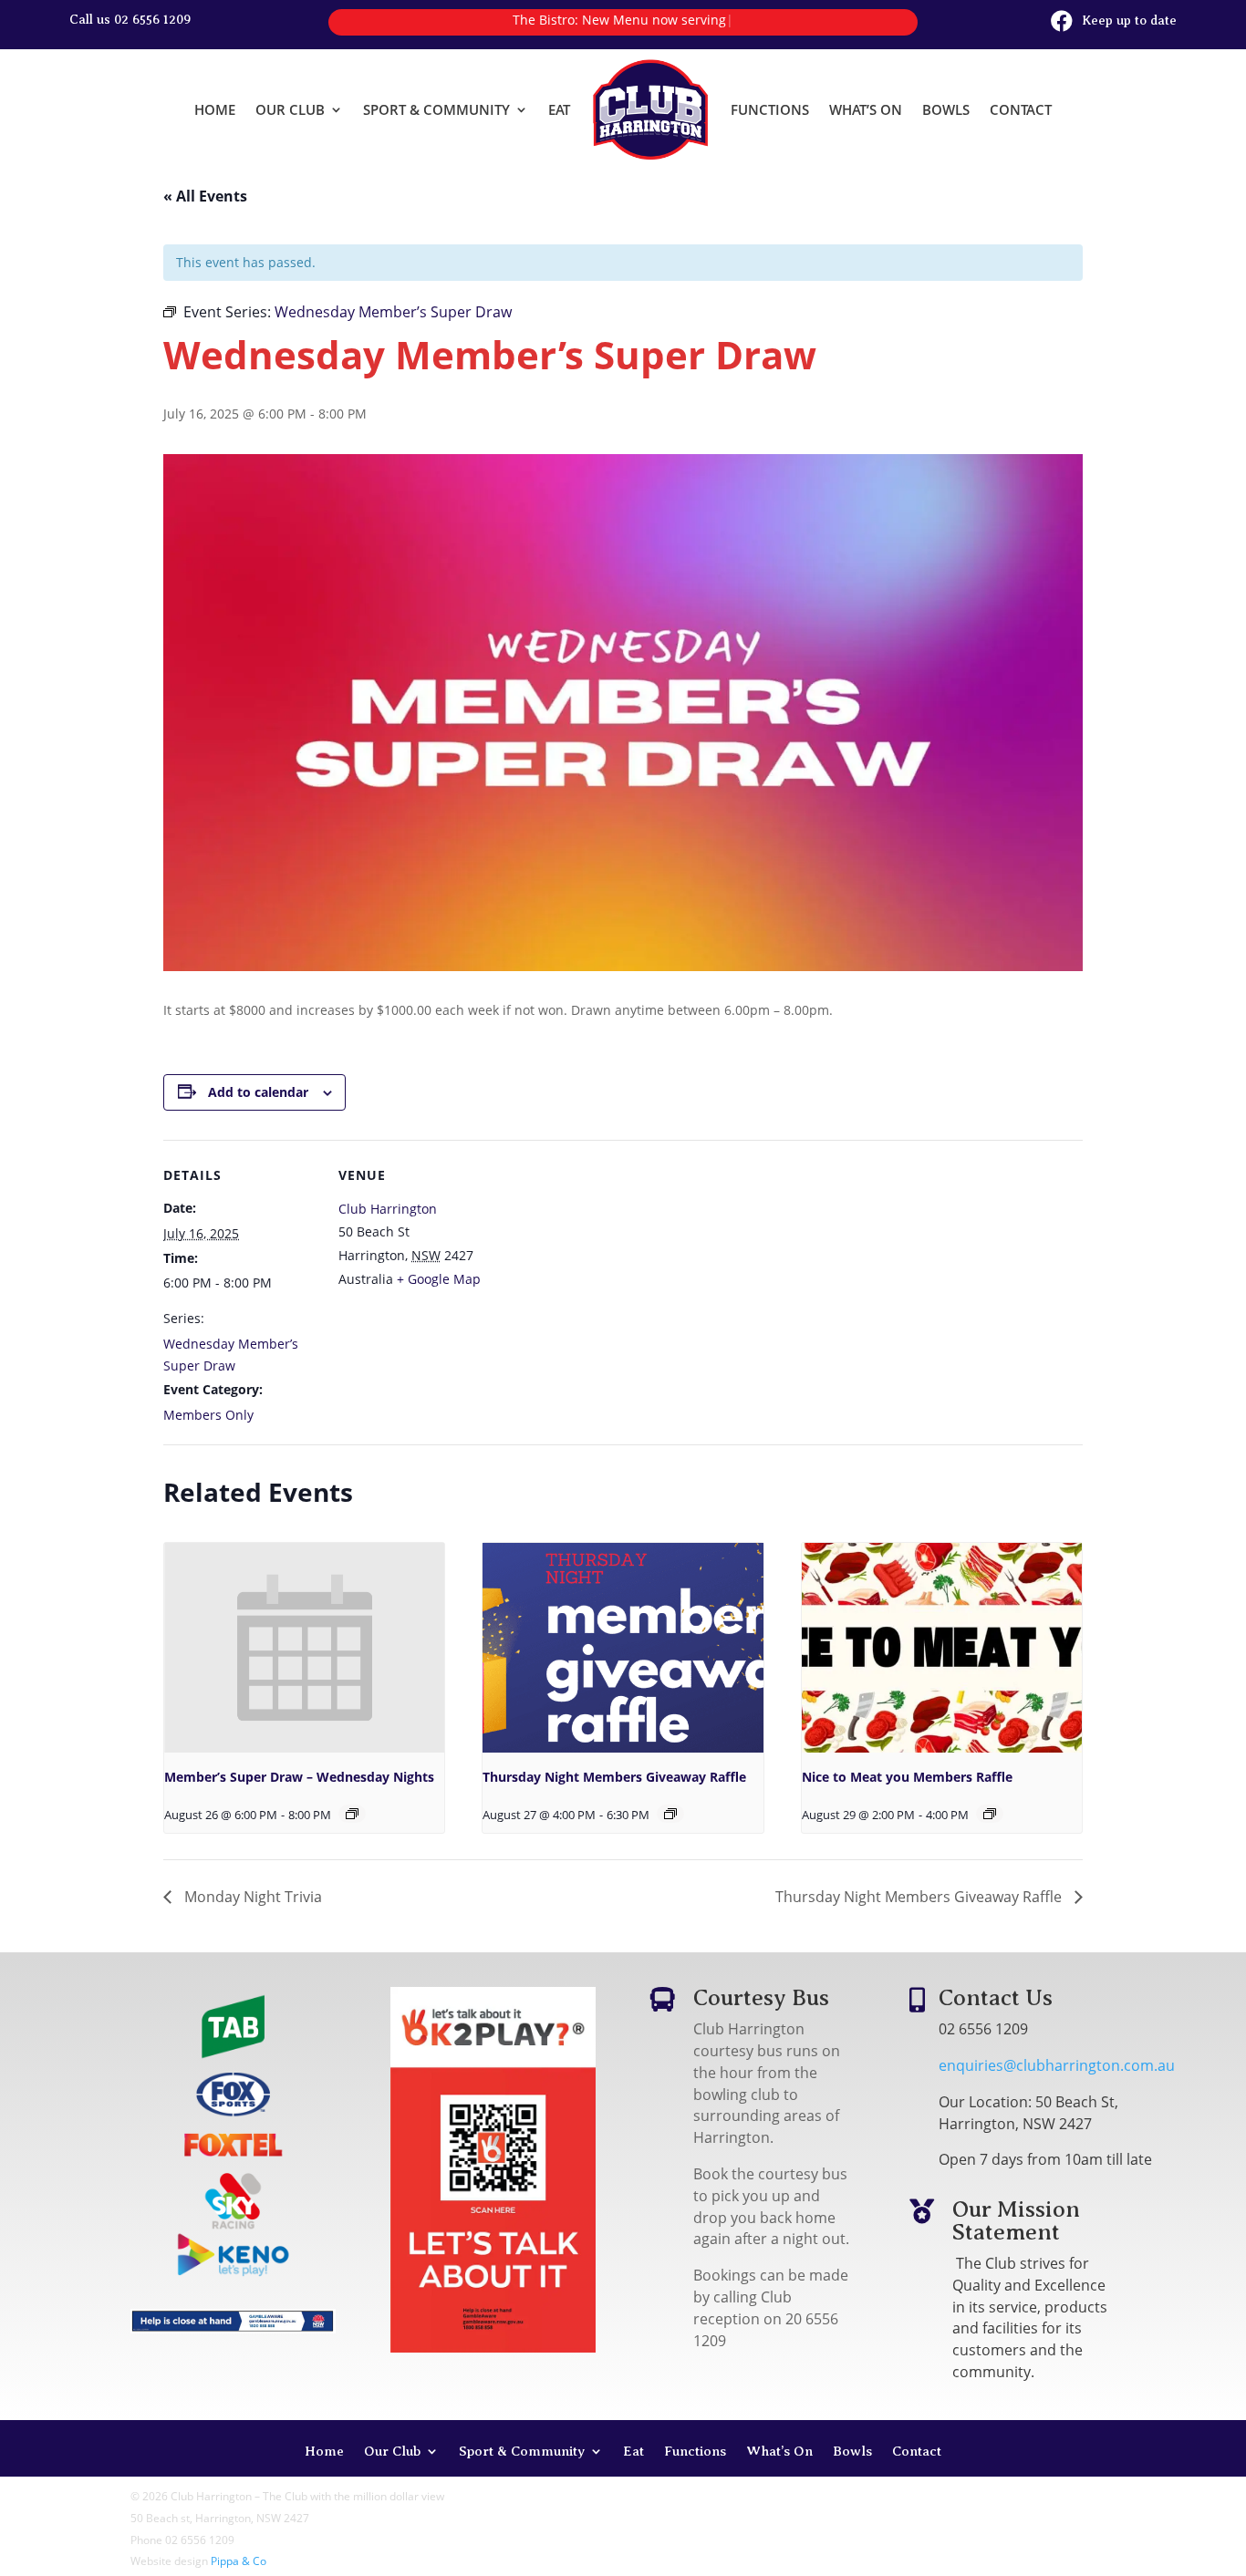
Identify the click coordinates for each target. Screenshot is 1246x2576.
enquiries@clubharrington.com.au (1057, 2065)
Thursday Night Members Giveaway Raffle (614, 1777)
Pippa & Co (239, 2561)
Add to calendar (258, 1092)
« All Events (205, 196)
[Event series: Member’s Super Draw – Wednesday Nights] (352, 1814)
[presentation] (304, 1648)
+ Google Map (439, 1279)
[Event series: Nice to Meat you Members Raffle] (990, 1814)
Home (215, 109)
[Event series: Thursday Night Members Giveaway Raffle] (670, 1814)
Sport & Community (436, 109)
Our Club (290, 109)
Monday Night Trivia (251, 1897)
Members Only (208, 1415)
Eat (559, 109)
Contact (1021, 109)
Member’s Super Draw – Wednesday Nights (299, 1777)
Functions (770, 109)
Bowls (946, 109)
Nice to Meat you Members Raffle (907, 1777)
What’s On (866, 109)
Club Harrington (388, 1209)
